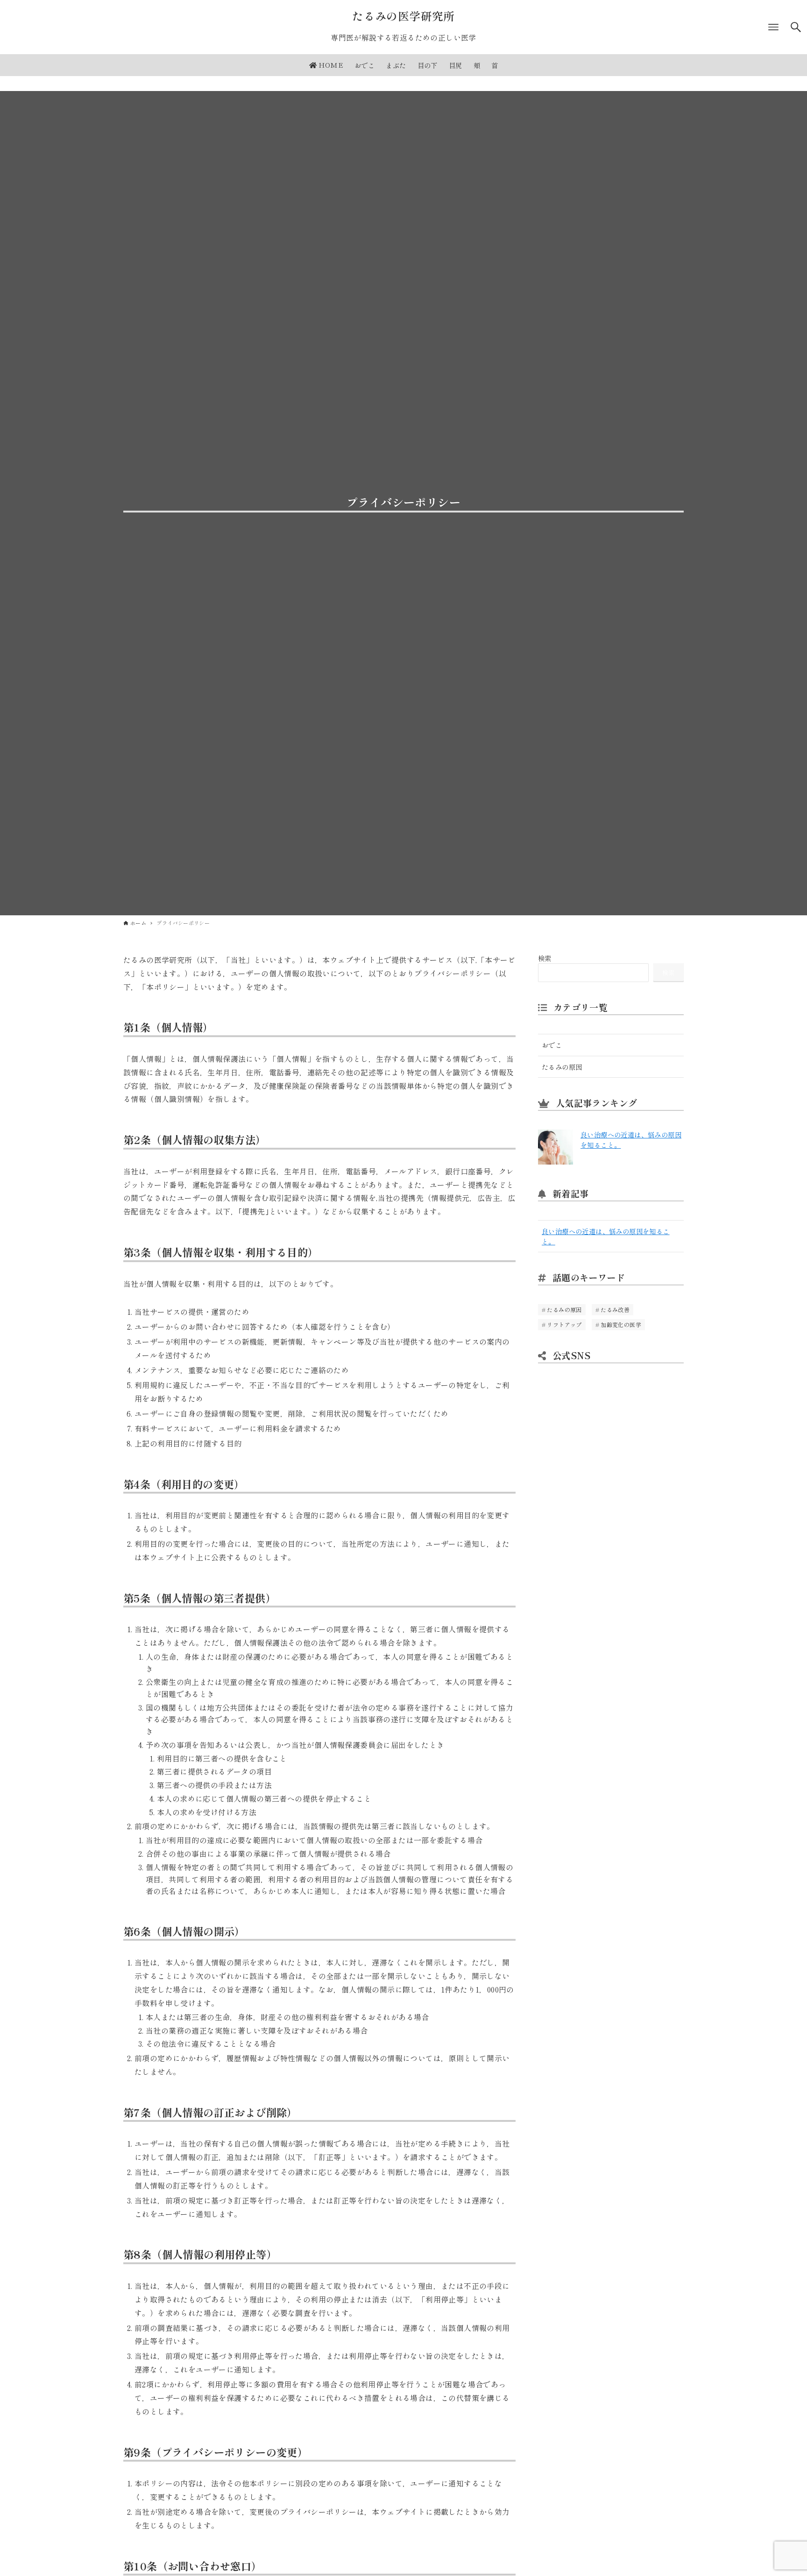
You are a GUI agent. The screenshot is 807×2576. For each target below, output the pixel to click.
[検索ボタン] (796, 27)
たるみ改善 (615, 1309)
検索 (545, 958)
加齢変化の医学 (621, 1324)
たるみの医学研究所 (403, 16)
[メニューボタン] (773, 27)
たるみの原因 (562, 1067)
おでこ (552, 1045)
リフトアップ (564, 1324)
